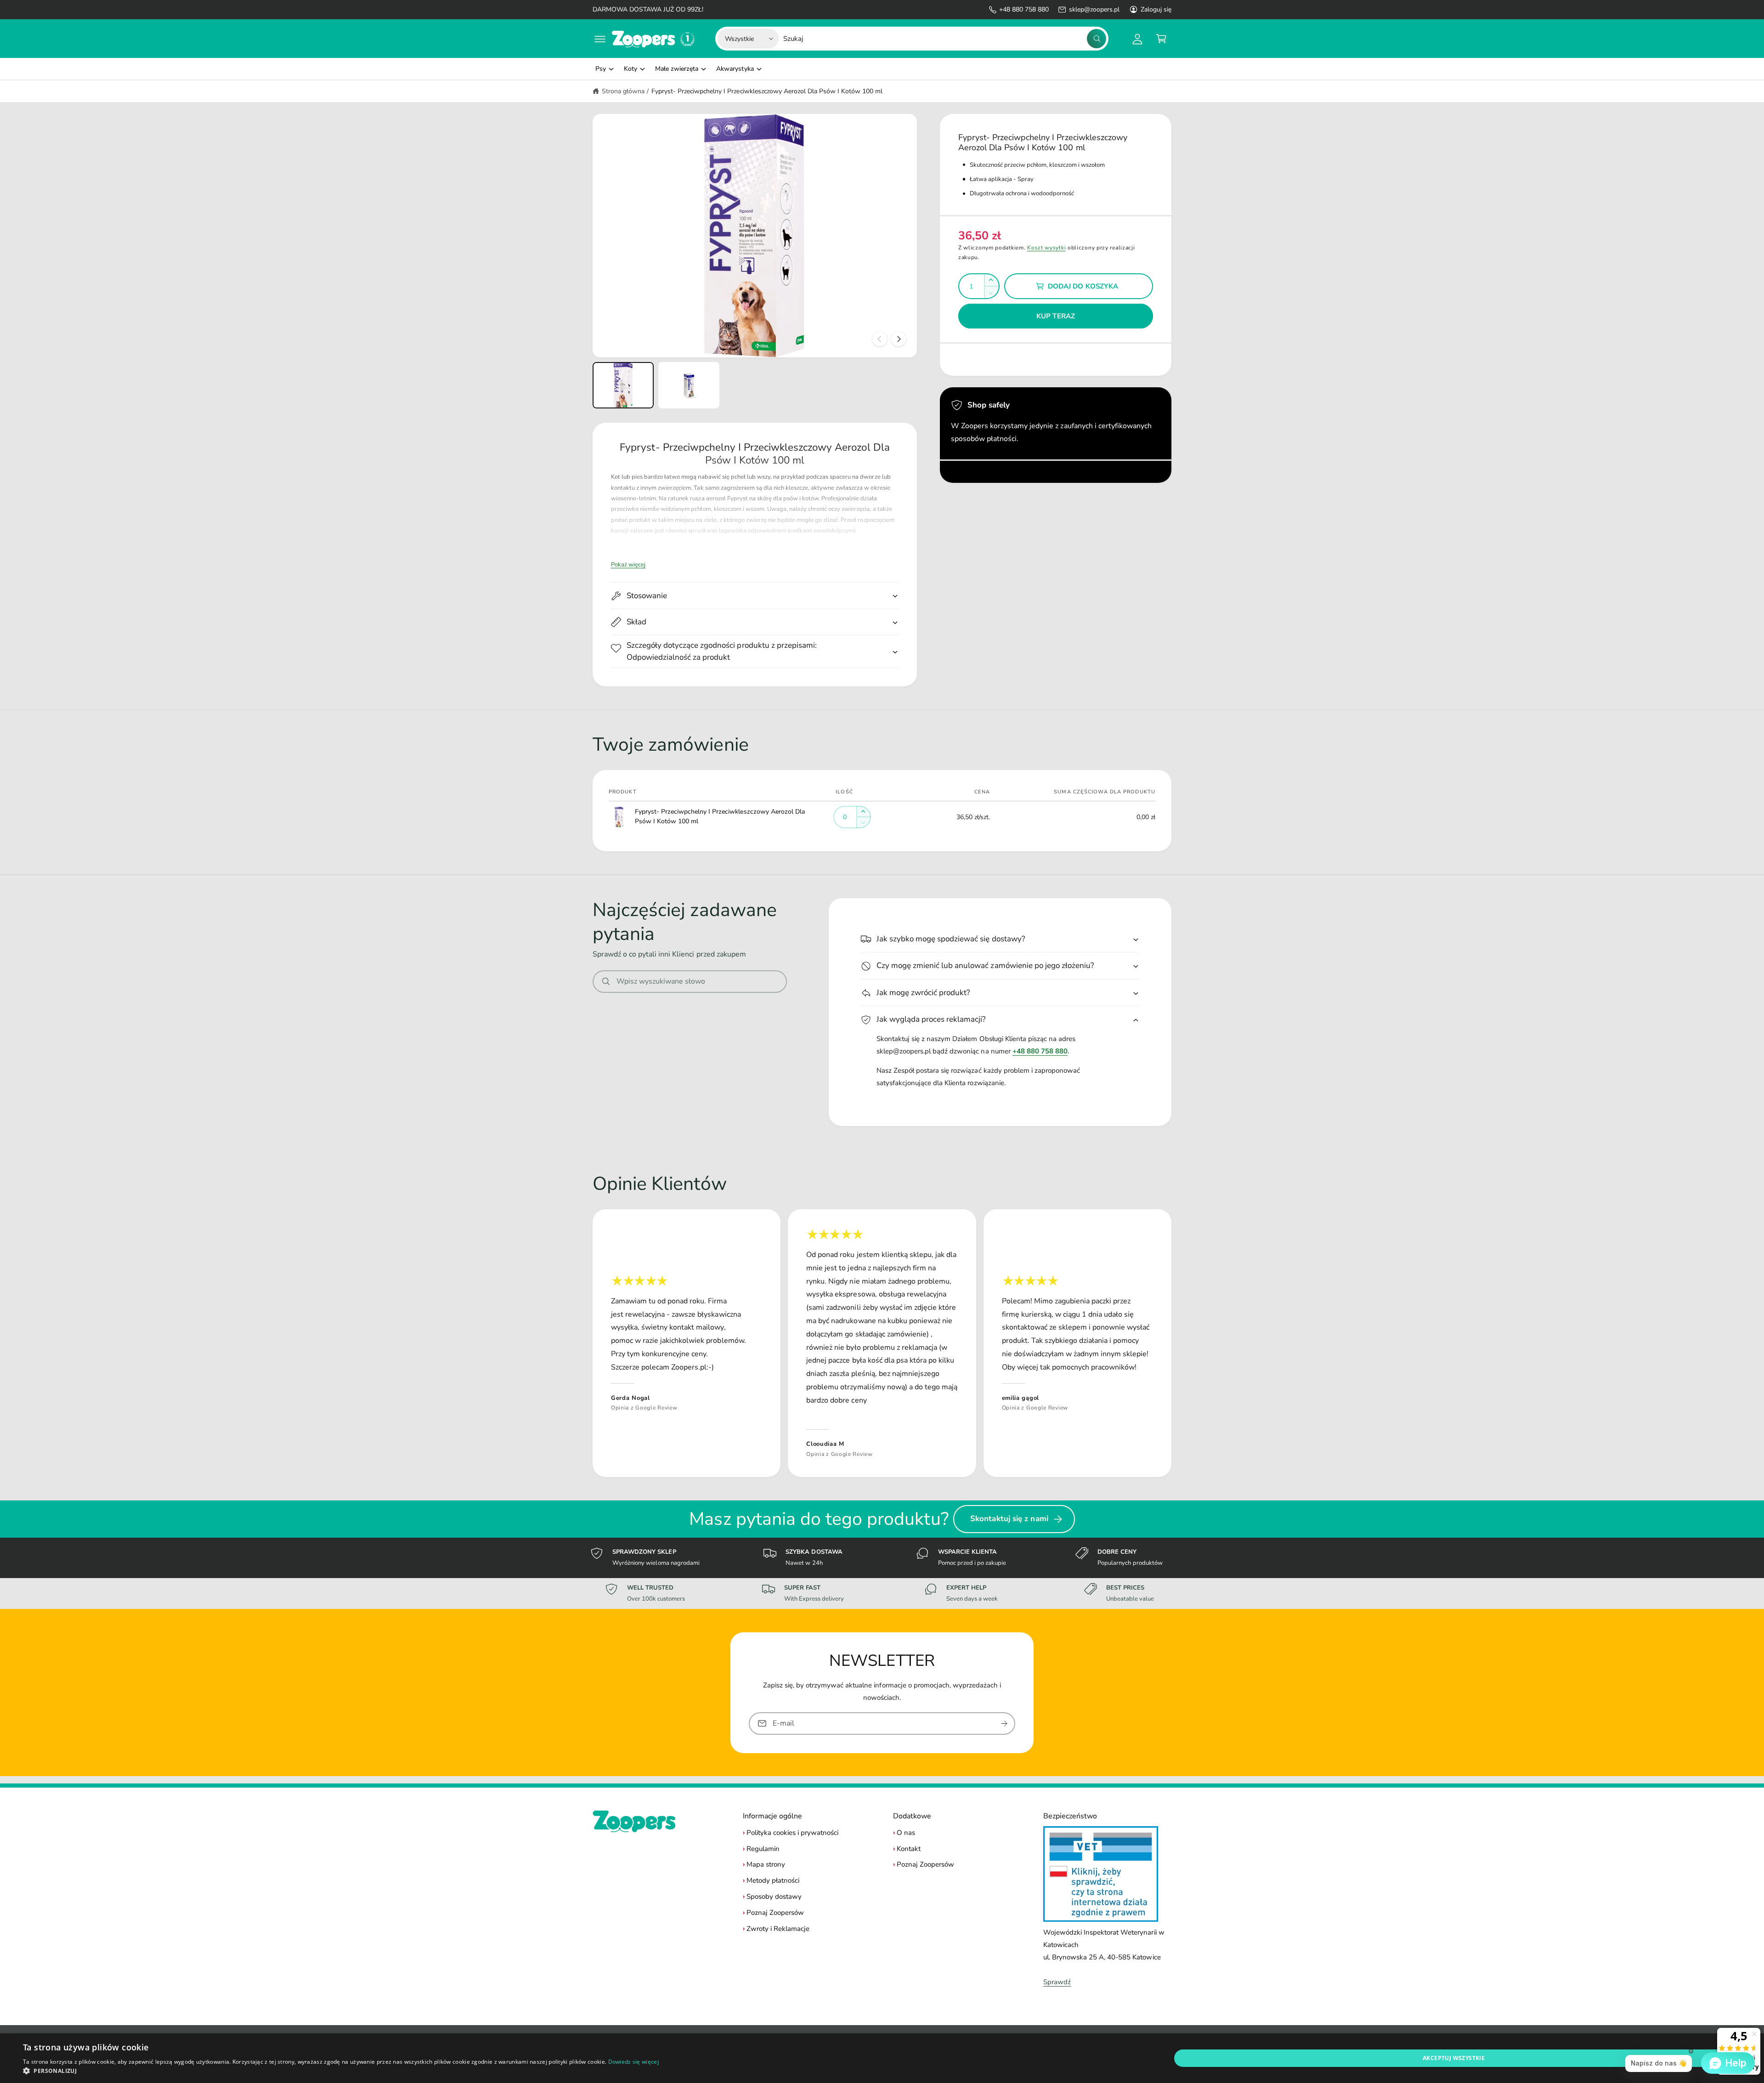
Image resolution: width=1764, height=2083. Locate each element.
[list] (882, 1343)
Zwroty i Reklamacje (778, 1929)
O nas (906, 1833)
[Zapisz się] (1004, 1724)
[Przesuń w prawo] (899, 339)
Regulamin (763, 1849)
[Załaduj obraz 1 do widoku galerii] (623, 385)
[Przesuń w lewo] (880, 339)
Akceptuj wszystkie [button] (1454, 2058)
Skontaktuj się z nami (1009, 1519)
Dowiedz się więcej (633, 2062)
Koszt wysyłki (1046, 248)
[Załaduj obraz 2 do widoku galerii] (689, 385)
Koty (630, 69)
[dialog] (882, 2058)
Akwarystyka (735, 69)
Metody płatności (773, 1880)
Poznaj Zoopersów (775, 1913)
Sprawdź (1057, 1982)
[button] (600, 39)
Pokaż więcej (628, 565)
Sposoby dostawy (774, 1896)
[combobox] (945, 39)
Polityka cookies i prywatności (792, 1833)
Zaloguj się (1156, 9)
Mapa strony (766, 1864)
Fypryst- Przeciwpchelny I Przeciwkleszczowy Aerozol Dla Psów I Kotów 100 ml (767, 91)
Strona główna (623, 91)
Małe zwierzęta (677, 69)
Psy (601, 69)
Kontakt (909, 1849)
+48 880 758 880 (1024, 9)
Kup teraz (1056, 316)
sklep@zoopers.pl (1094, 9)
